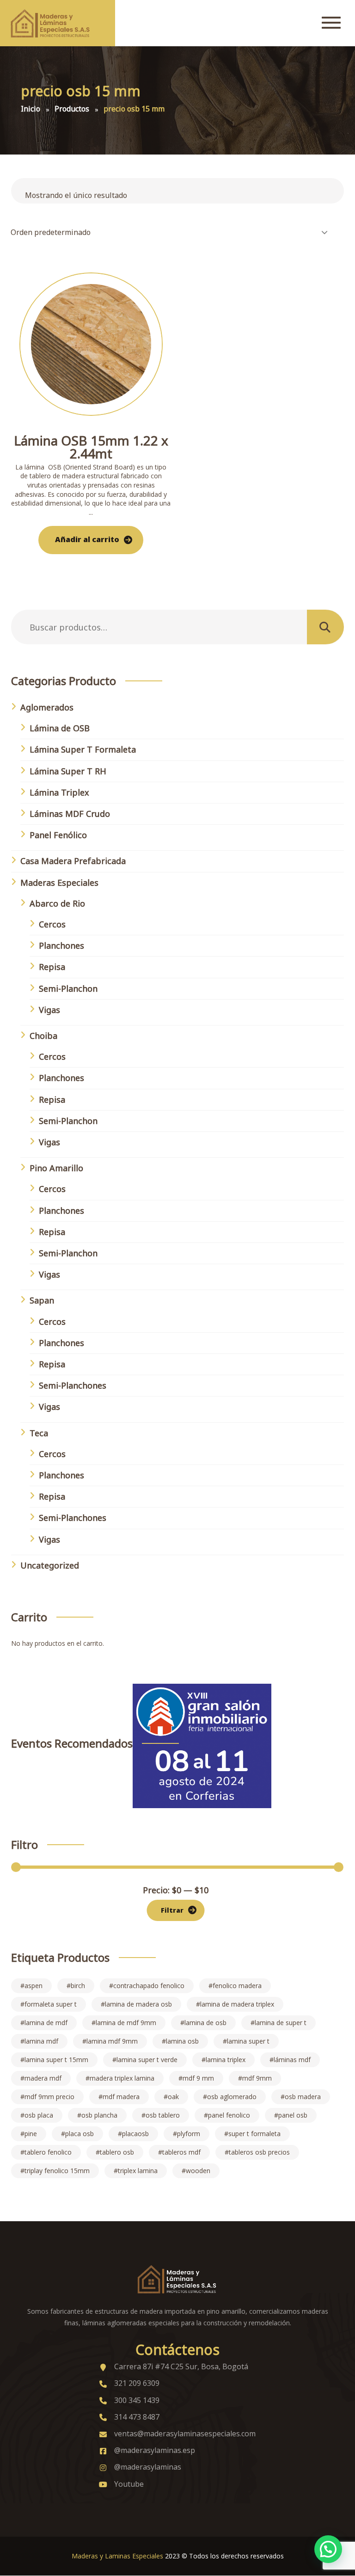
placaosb (135, 2134)
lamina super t (248, 2041)
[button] (328, 2549)
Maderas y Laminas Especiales (117, 2556)
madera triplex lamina (122, 2078)
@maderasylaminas (148, 2467)
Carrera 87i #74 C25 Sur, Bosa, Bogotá (181, 2366)
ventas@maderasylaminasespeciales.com (185, 2434)
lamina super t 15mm (56, 2060)
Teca (39, 1433)
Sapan (42, 1300)
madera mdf (43, 2078)
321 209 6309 (137, 2383)
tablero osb (117, 2152)
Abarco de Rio (57, 903)
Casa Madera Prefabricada (73, 861)
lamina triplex (226, 2060)
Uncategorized (50, 1565)
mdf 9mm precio (49, 2097)
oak (173, 2097)
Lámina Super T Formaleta (83, 749)
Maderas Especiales (59, 883)
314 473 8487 (137, 2417)
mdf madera (121, 2097)
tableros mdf (181, 2152)
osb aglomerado (232, 2097)
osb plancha (99, 2115)
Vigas (49, 1010)
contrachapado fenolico (149, 1986)
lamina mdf (41, 2041)
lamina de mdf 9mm (126, 2023)
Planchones (61, 945)
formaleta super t (51, 2004)
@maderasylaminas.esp (155, 2450)
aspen (34, 1986)
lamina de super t (281, 2023)
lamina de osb (205, 2023)
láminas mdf (292, 2060)
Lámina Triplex (59, 792)
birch (78, 1986)
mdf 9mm (257, 2078)
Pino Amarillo (56, 1168)
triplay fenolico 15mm (57, 2171)
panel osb (293, 2115)
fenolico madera (237, 1986)
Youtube (129, 2484)
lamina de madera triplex (237, 2004)
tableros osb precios (259, 2152)
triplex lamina (138, 2171)
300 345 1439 (137, 2400)
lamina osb (182, 2041)
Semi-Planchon (68, 988)
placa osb (80, 2134)
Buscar (326, 627)
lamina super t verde (147, 2060)
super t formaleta (254, 2134)
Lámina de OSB (60, 728)
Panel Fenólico (58, 835)
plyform (189, 2134)
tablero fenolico (48, 2152)
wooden (198, 2171)
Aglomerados (47, 707)
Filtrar (172, 1910)
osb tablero (163, 2115)
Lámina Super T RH (68, 771)
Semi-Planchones (73, 1385)
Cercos (52, 924)
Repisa (52, 967)
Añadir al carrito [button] (87, 539)
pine (31, 2134)
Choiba (43, 1036)
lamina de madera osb (138, 2004)
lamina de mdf (46, 2023)
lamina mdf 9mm (112, 2041)
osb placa (39, 2115)
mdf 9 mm (198, 2078)
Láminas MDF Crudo (70, 814)
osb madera (303, 2097)
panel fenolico (229, 2115)
